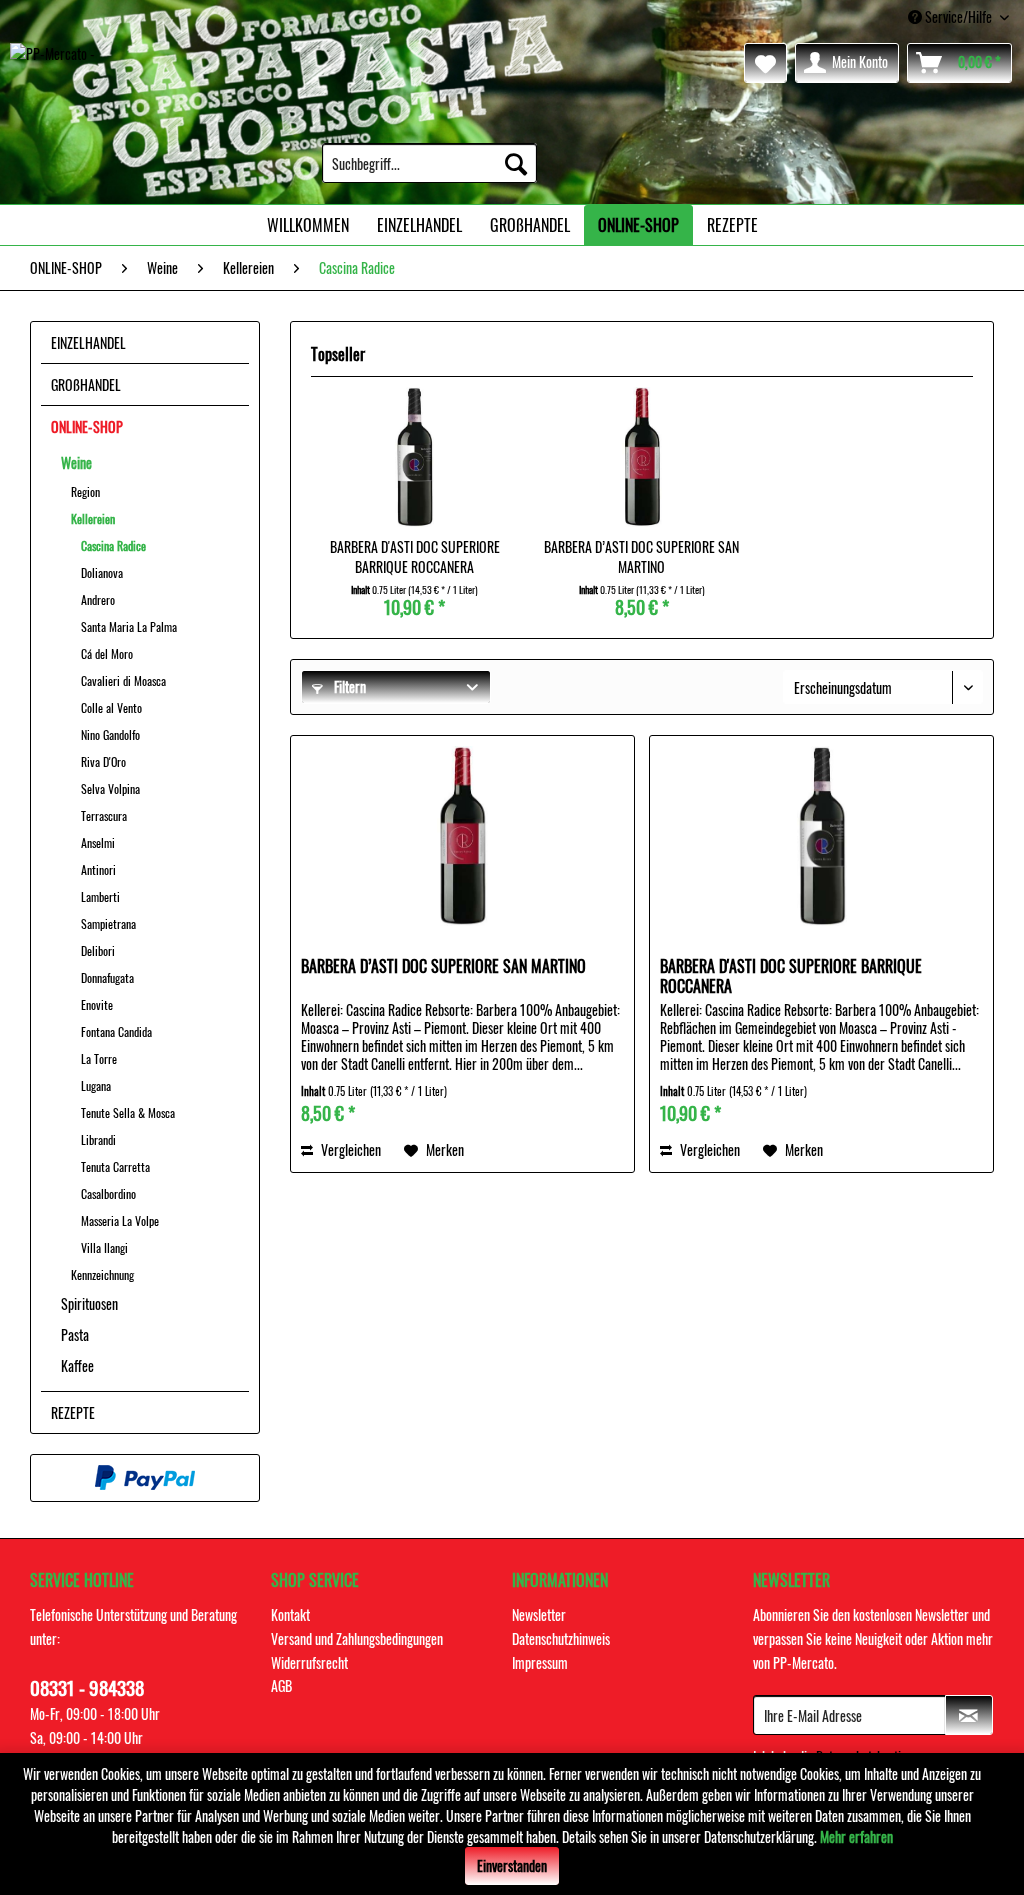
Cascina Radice (113, 545)
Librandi (98, 1139)
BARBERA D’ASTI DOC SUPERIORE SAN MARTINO (641, 557)
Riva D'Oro (103, 761)
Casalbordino (108, 1193)
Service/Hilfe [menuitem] (958, 16)
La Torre (99, 1058)
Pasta (75, 1334)
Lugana (96, 1085)
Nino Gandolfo (110, 734)
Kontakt (290, 1614)
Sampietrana (108, 923)
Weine (76, 462)
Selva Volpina (110, 788)
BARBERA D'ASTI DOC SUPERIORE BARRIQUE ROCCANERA (415, 557)
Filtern (348, 686)
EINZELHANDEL (88, 342)
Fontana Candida (116, 1031)
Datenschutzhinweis (561, 1638)
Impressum (540, 1662)
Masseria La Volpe (120, 1220)
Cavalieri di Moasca (123, 680)
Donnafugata (107, 977)
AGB (281, 1685)
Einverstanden (512, 1865)
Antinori (98, 869)
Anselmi (98, 842)
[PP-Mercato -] (52, 68)
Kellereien (93, 518)
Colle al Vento (111, 707)
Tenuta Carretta (115, 1166)
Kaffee (77, 1365)
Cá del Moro (107, 653)
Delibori (98, 950)
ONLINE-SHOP (87, 426)
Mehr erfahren (856, 1836)
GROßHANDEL (86, 384)
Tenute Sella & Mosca (128, 1112)
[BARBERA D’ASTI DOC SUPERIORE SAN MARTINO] (641, 457)
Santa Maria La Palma (129, 626)
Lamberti (100, 896)
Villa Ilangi (104, 1247)
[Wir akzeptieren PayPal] (145, 1478)
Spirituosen (89, 1303)
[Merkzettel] (765, 63)
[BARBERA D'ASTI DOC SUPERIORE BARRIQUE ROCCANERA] (414, 457)
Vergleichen (349, 1149)
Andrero (98, 599)
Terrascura (104, 815)
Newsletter (539, 1614)
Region (85, 491)
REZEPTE (73, 1412)
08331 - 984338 (87, 1687)
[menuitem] (429, 163)
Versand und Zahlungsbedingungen (357, 1638)
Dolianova (102, 572)
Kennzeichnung (102, 1274)
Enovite (97, 1004)
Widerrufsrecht (309, 1662)
